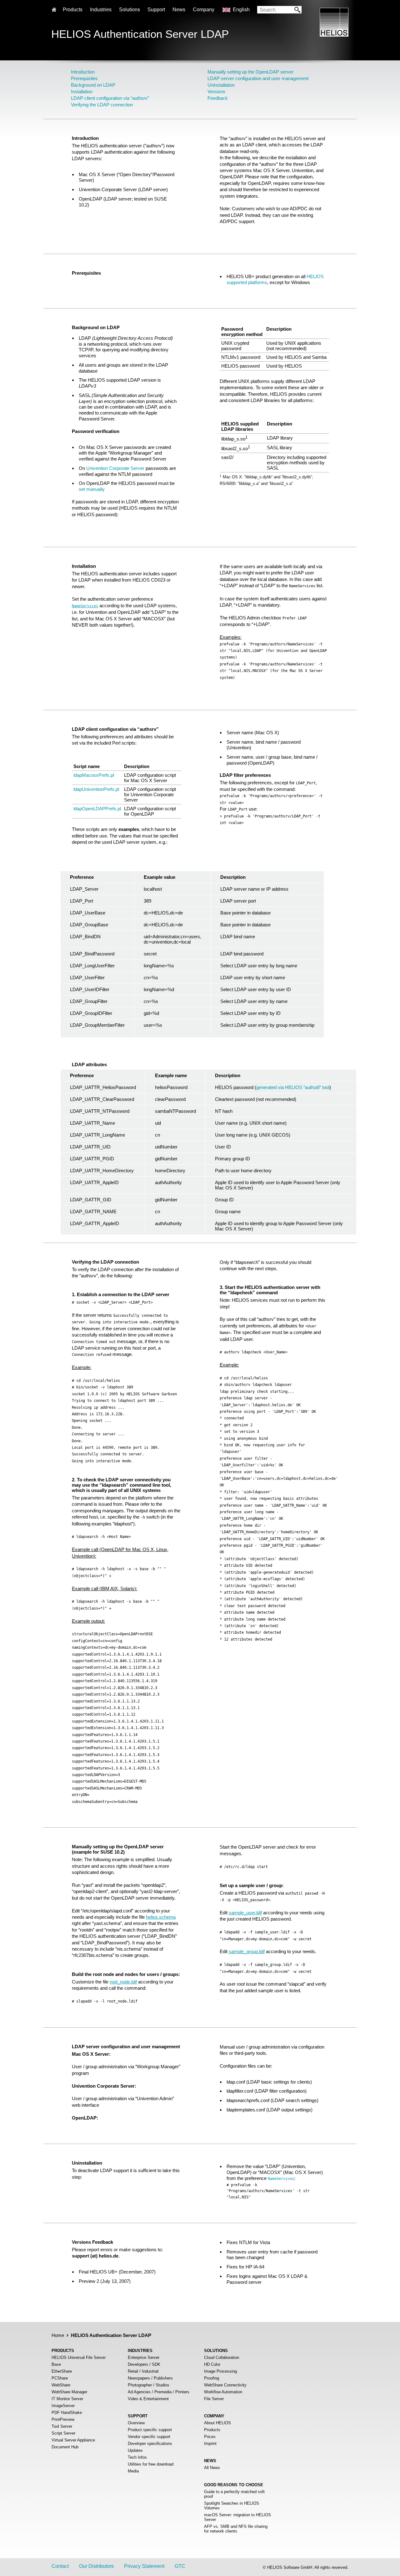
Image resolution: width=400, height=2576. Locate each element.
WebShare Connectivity (225, 2385)
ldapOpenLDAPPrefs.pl (97, 809)
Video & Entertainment (148, 2399)
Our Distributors (96, 2566)
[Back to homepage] (334, 35)
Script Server (63, 2433)
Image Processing (220, 2371)
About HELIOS (217, 2423)
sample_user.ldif (245, 1913)
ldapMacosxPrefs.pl (94, 775)
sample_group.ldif (247, 1951)
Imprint (210, 2444)
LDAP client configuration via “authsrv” (110, 98)
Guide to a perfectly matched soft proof (234, 2494)
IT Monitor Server (67, 2399)
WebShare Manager (69, 2392)
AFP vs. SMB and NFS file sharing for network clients (236, 2529)
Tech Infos (137, 2457)
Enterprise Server (144, 2357)
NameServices (85, 606)
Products (212, 2430)
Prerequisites (84, 78)
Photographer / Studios (149, 2385)
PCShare (60, 2378)
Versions (216, 92)
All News (212, 2468)
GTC (180, 2566)
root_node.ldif (123, 1982)
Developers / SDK (144, 2364)
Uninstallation (221, 85)
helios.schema (161, 1917)
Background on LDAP (93, 85)
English (241, 10)
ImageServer (63, 2406)
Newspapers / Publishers (150, 2378)
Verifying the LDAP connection (102, 105)
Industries (101, 10)
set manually (92, 489)
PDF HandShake (67, 2413)
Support (156, 10)
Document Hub (65, 2447)
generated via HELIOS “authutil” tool (293, 1087)
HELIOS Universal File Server (79, 2357)
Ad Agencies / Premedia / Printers (159, 2392)
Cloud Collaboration (222, 2357)
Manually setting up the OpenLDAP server (250, 72)
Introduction (83, 72)
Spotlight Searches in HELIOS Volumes (232, 2506)
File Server (214, 2399)
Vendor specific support (149, 2437)
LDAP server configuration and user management (258, 78)
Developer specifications (150, 2444)
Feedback (218, 98)
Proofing (212, 2378)
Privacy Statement (144, 2566)
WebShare (61, 2385)
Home (58, 2335)
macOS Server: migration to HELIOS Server (237, 2517)
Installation (82, 92)
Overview (136, 2423)
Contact (60, 2566)
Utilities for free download (151, 2464)
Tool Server (62, 2426)
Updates (135, 2450)
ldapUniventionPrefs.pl (96, 789)
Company (204, 10)
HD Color (212, 2364)
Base (56, 2364)
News (179, 10)
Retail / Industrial (143, 2371)
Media (133, 2471)
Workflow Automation (223, 2392)
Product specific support (150, 2430)
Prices (210, 2437)
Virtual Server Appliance (73, 2440)
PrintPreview (63, 2419)
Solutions (130, 10)
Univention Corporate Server (115, 468)
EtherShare (62, 2371)
